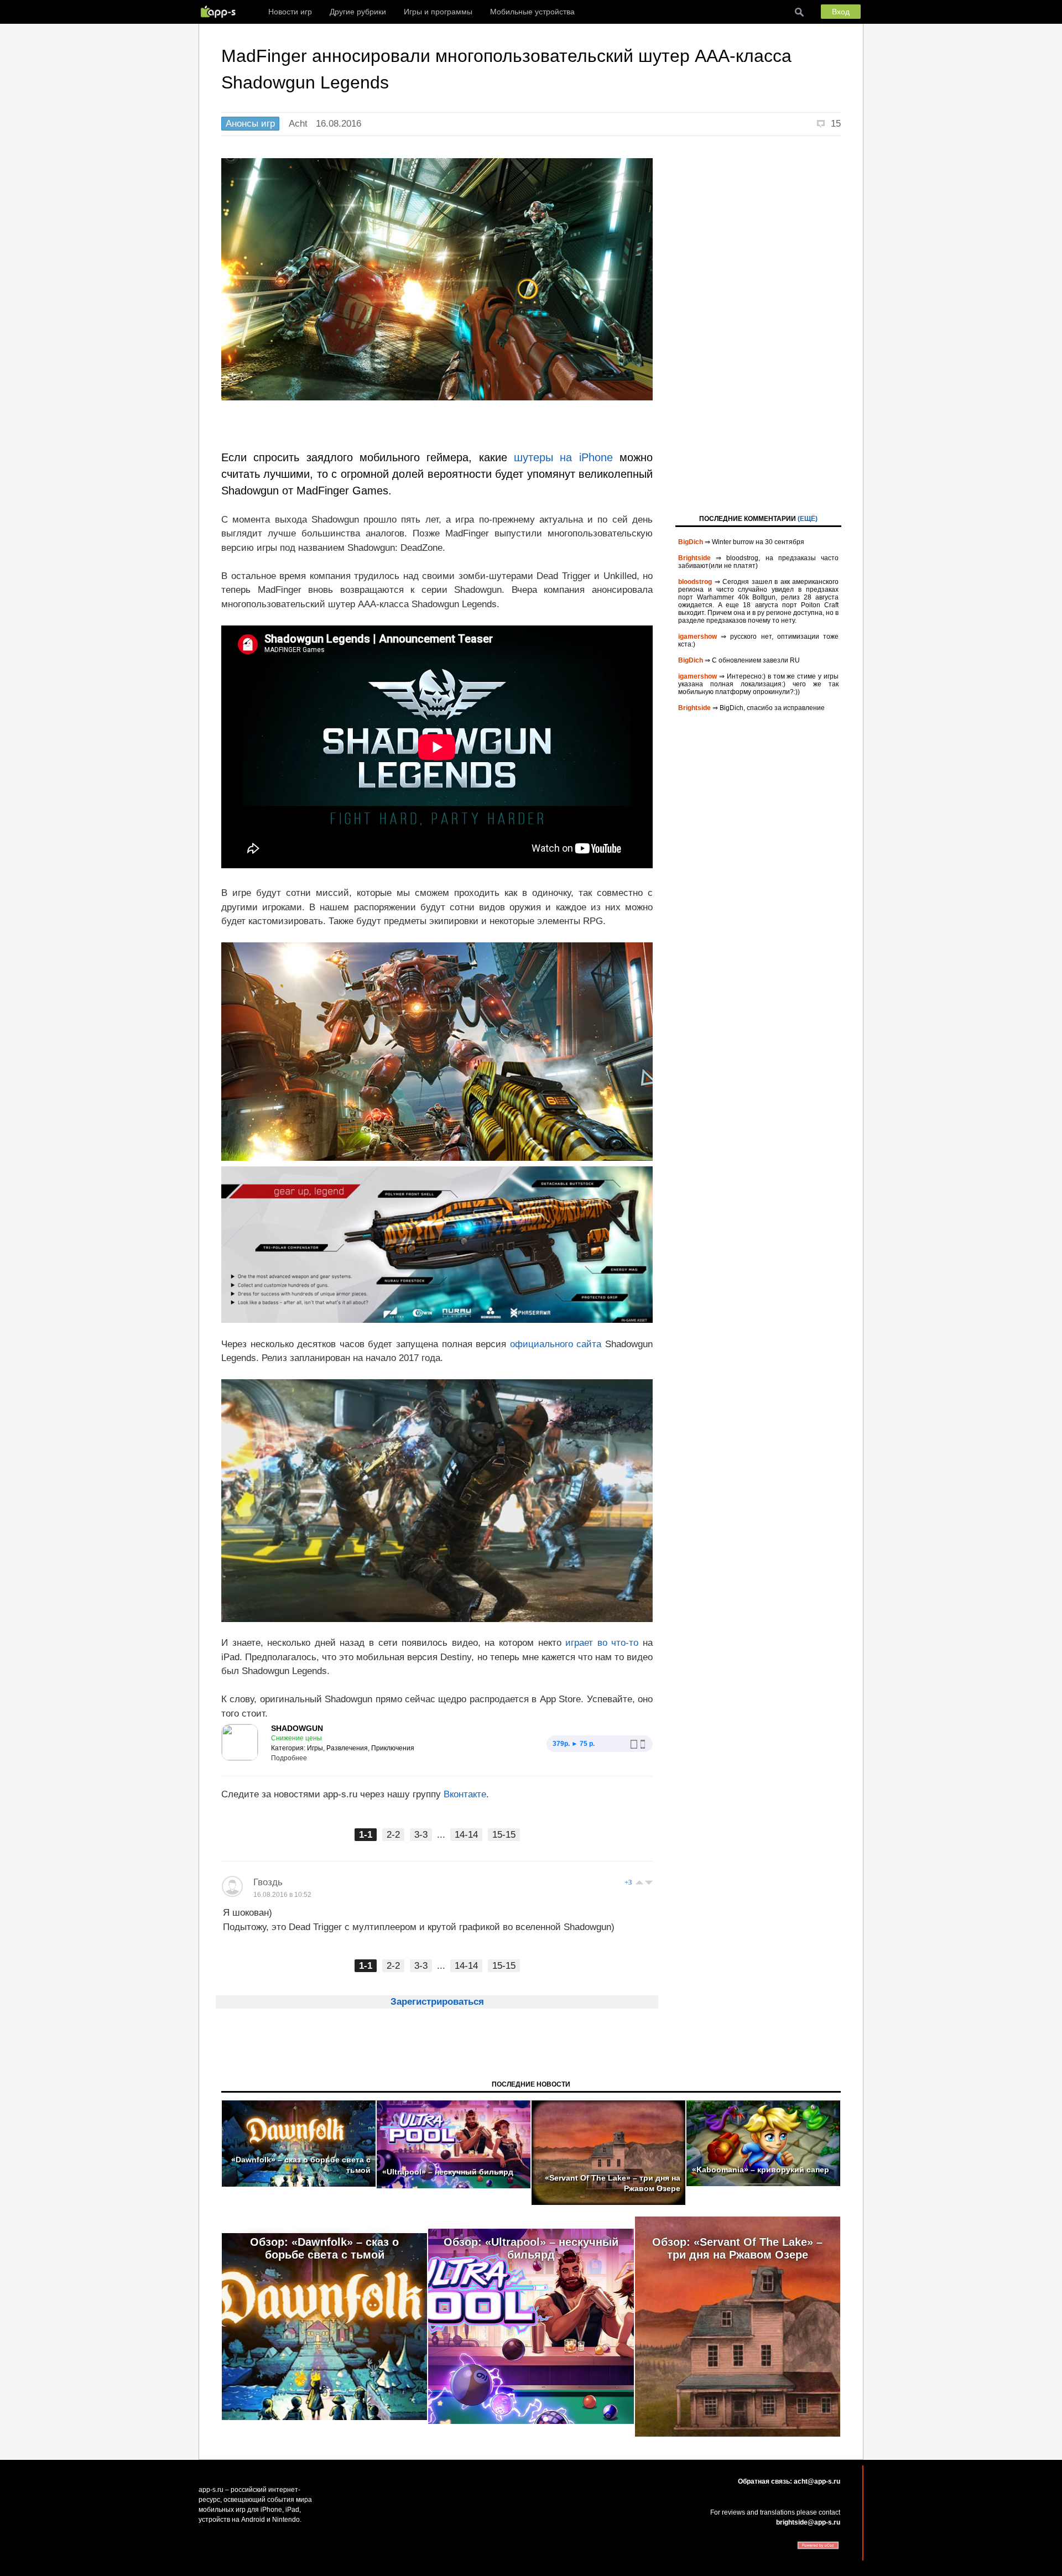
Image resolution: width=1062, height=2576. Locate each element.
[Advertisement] (758, 324)
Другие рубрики (358, 12)
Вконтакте (465, 1794)
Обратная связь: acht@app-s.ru (789, 2481)
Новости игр (290, 12)
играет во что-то (600, 1643)
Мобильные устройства (532, 12)
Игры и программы (438, 12)
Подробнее (289, 1758)
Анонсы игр (250, 124)
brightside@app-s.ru (808, 2522)
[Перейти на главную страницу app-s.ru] (221, 12)
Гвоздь (268, 1882)
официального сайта (556, 1344)
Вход (841, 12)
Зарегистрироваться (437, 2002)
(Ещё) (808, 519)
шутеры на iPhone (563, 457)
